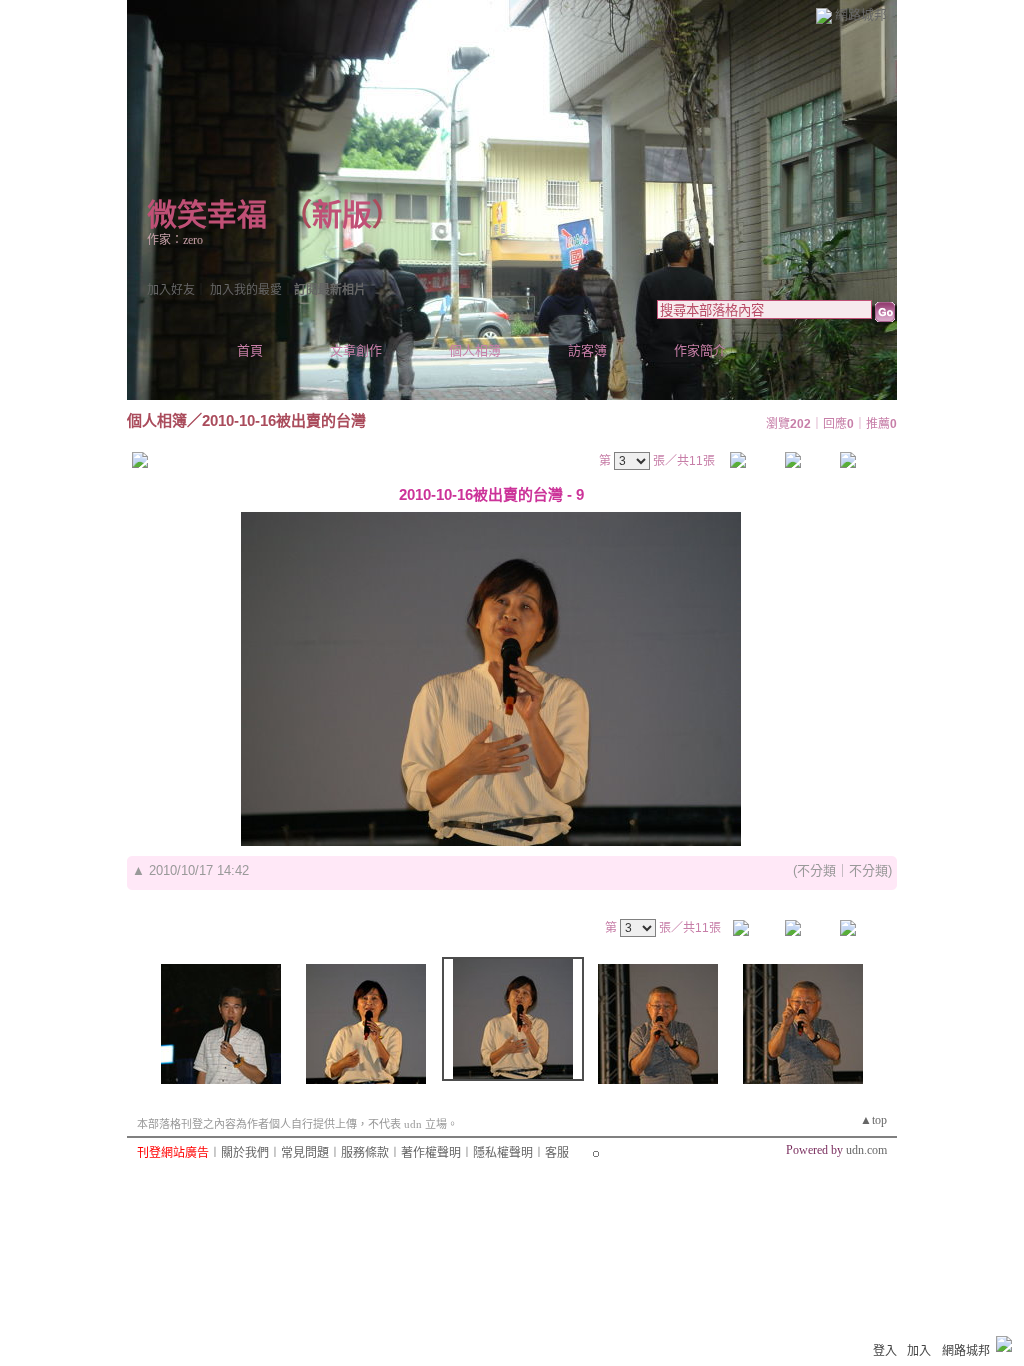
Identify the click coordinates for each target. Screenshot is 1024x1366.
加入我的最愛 (246, 290)
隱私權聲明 (503, 1153)
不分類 (816, 870)
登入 (885, 1351)
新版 (342, 214)
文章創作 (356, 350)
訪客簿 (587, 350)
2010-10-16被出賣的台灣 (284, 420)
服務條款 (365, 1153)
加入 (919, 1351)
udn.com (866, 1150)
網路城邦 (861, 14)
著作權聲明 (431, 1153)
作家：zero (175, 240)
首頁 (250, 350)
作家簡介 (700, 350)
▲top (873, 1120)
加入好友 (171, 290)
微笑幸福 (207, 214)
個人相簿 (475, 350)
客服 (557, 1153)
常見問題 (305, 1153)
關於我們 (245, 1153)
